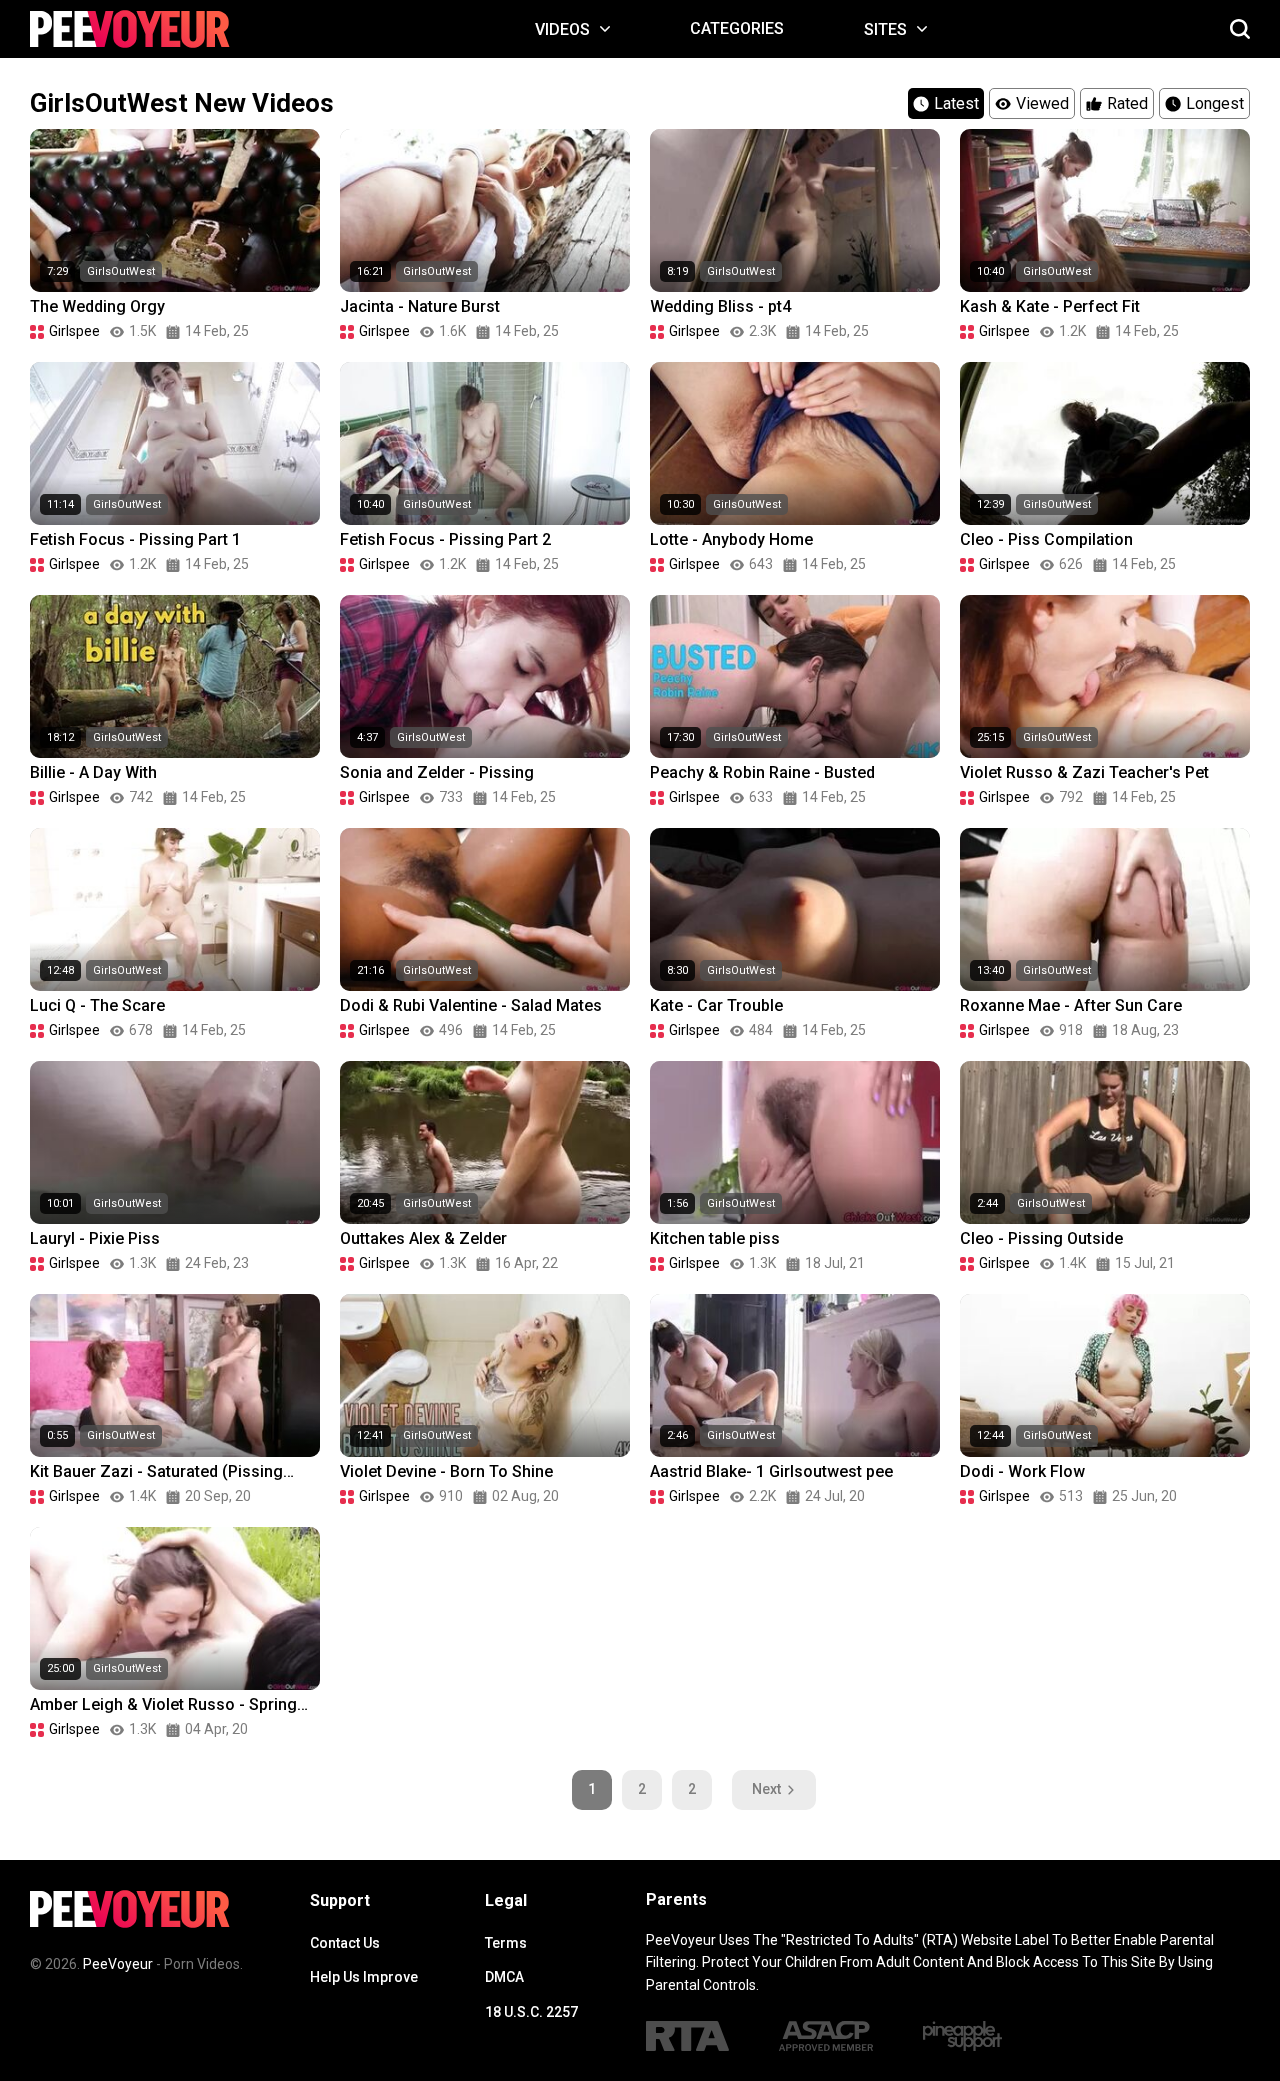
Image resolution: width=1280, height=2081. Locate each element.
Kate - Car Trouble (716, 1005)
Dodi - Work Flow (1022, 1471)
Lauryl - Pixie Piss (95, 1238)
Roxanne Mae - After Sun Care (1071, 1005)
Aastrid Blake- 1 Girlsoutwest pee (771, 1471)
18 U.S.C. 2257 (531, 2012)
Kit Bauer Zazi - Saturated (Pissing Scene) (156, 1472)
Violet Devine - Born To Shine (446, 1471)
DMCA (504, 1977)
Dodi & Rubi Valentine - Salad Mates (471, 1005)
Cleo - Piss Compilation (1046, 539)
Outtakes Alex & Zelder (423, 1238)
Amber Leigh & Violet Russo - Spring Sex (163, 1705)
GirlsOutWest (121, 271)
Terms (506, 1943)
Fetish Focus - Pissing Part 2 (445, 539)
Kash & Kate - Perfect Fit (1050, 306)
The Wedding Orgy (97, 306)
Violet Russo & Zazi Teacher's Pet (1084, 772)
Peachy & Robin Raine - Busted (762, 772)
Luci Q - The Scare (97, 1005)
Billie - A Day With (93, 772)
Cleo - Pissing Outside (1041, 1238)
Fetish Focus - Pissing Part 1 (135, 539)
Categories (737, 28)
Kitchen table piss (715, 1238)
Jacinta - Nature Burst (420, 306)
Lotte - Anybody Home (731, 539)
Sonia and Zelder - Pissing (437, 772)
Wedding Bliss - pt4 (720, 306)
